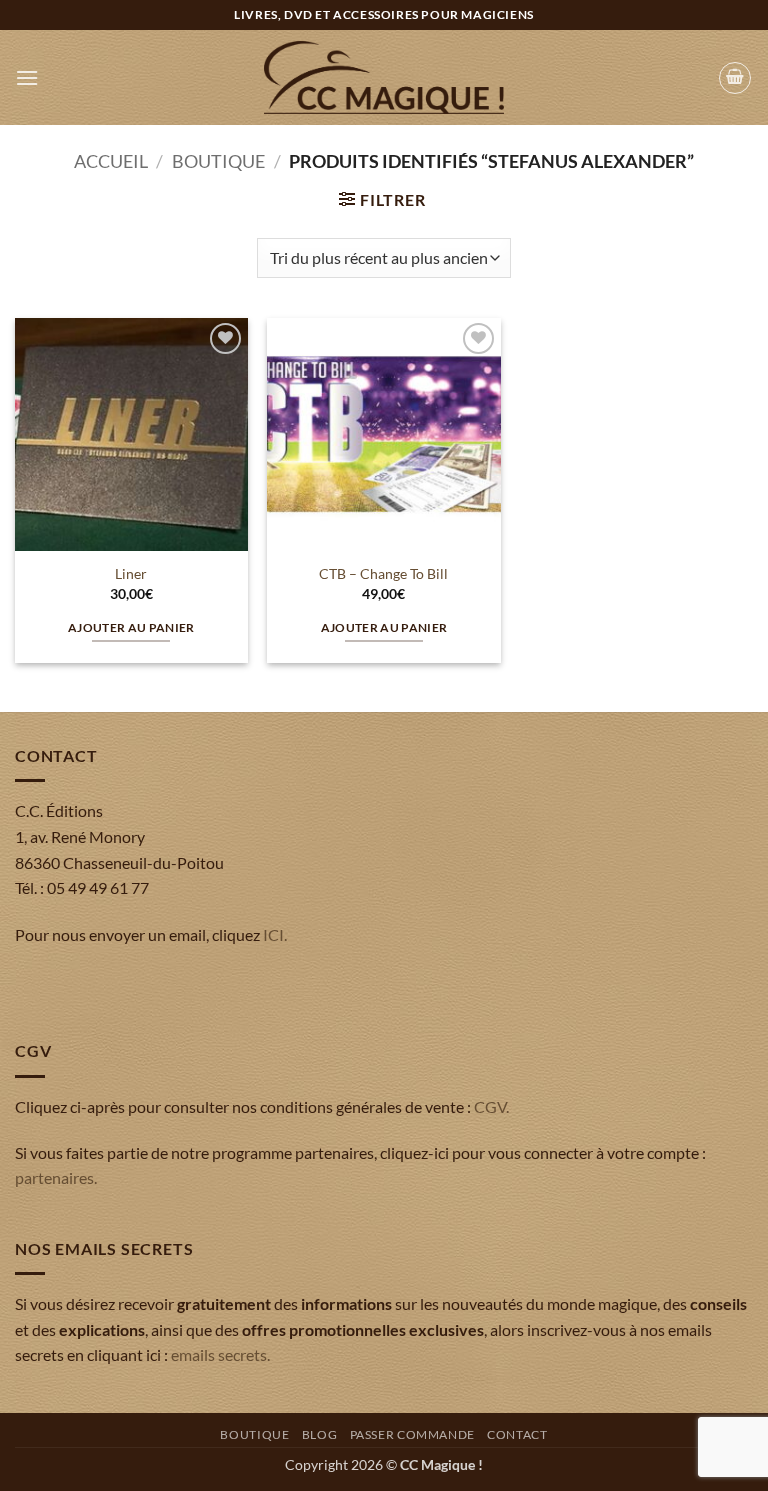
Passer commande (412, 1434)
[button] (27, 77)
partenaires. (56, 1177)
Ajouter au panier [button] (131, 627)
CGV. (491, 1106)
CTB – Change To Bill (383, 573)
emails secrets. (220, 1354)
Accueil (111, 161)
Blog (319, 1434)
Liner (131, 573)
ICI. (275, 934)
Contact (517, 1434)
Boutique (218, 161)
